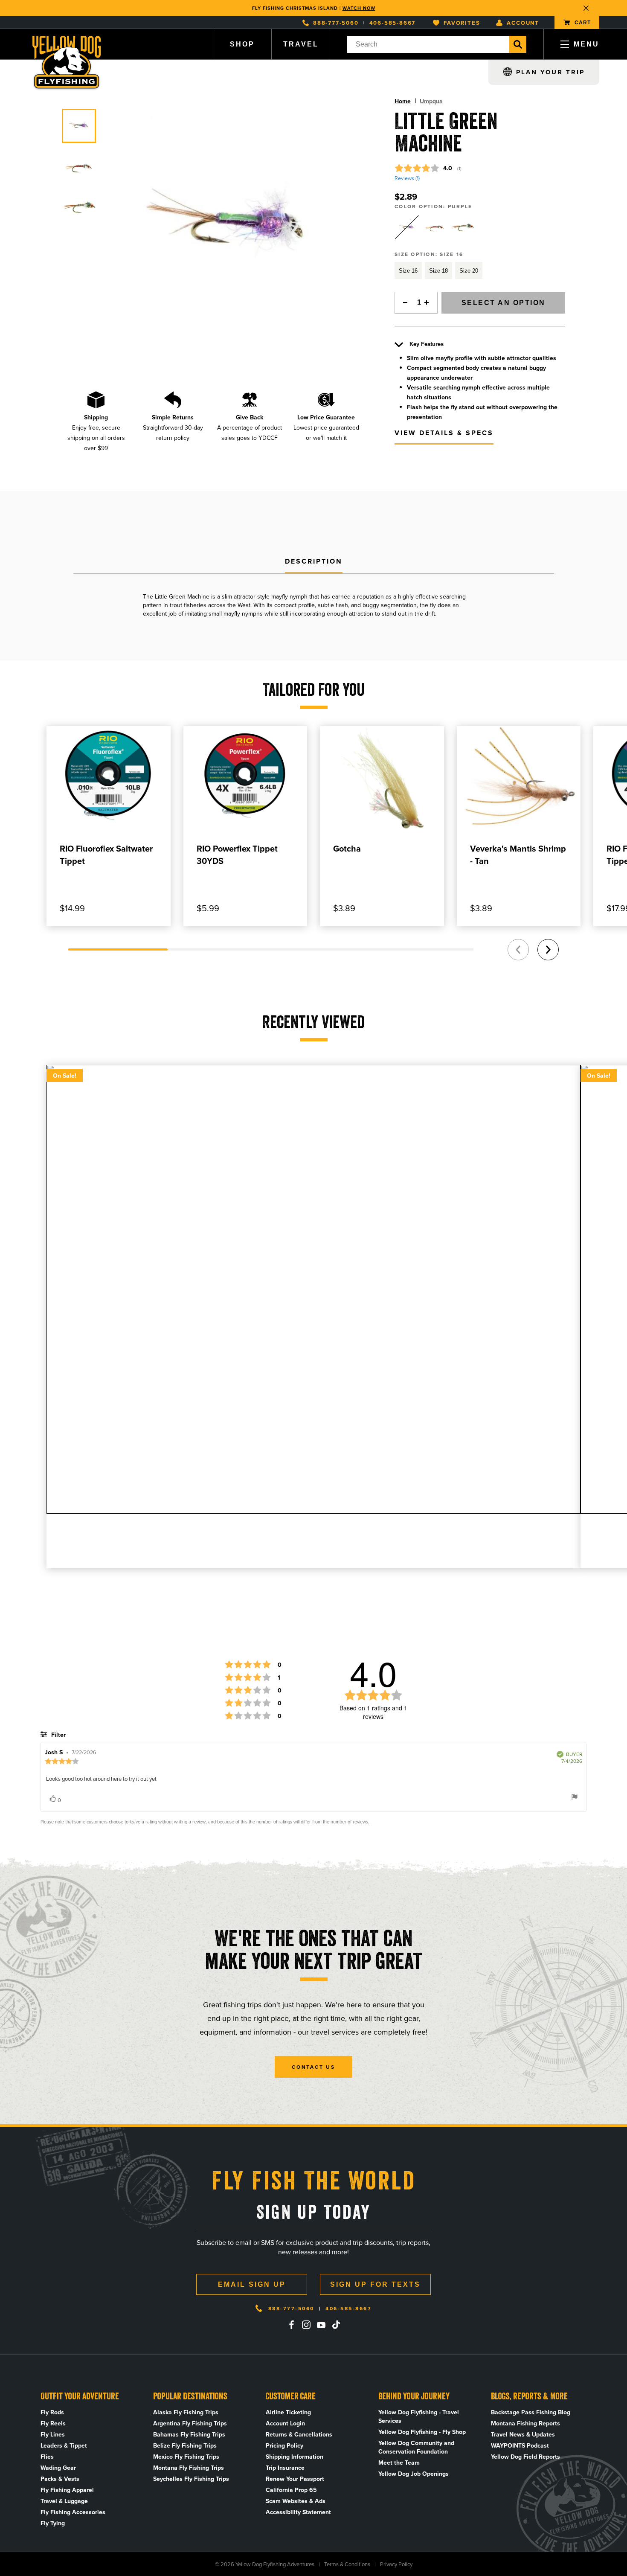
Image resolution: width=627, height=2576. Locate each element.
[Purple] (407, 227)
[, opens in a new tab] (291, 2325)
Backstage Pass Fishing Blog (531, 2412)
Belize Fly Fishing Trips (185, 2445)
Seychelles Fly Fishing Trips (191, 2479)
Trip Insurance (285, 2468)
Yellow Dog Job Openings (414, 2474)
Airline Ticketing (288, 2412)
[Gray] (462, 227)
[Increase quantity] (429, 303)
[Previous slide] (518, 950)
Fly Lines (53, 2434)
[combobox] (428, 44)
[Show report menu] (575, 1798)
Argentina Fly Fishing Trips (190, 2423)
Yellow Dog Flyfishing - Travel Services (419, 2416)
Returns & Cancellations (299, 2434)
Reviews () (407, 178)
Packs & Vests (60, 2479)
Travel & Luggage (64, 2501)
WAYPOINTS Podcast (520, 2445)
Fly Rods (52, 2412)
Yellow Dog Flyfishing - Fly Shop (422, 2432)
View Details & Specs (444, 433)
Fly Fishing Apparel (67, 2490)
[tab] (314, 562)
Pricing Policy (284, 2445)
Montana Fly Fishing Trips (189, 2468)
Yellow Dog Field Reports (525, 2457)
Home (403, 101)
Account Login (285, 2423)
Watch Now (359, 8)
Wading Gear (58, 2468)
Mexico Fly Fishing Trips (186, 2457)
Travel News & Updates (523, 2434)
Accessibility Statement (298, 2512)
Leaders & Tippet (64, 2445)
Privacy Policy (396, 2564)
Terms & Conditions (347, 2564)
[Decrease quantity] (403, 303)
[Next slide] (548, 950)
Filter (58, 1735)
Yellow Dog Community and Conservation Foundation (416, 2447)
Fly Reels (53, 2423)
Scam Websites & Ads (296, 2501)
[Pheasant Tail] (435, 227)
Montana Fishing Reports (525, 2423)
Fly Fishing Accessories (73, 2512)
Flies (47, 2457)
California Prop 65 (291, 2490)
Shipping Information (295, 2457)
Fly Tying (53, 2523)
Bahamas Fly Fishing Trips (189, 2434)
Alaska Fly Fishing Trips (186, 2412)
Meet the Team (399, 2463)
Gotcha (347, 848)
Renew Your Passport (295, 2479)
